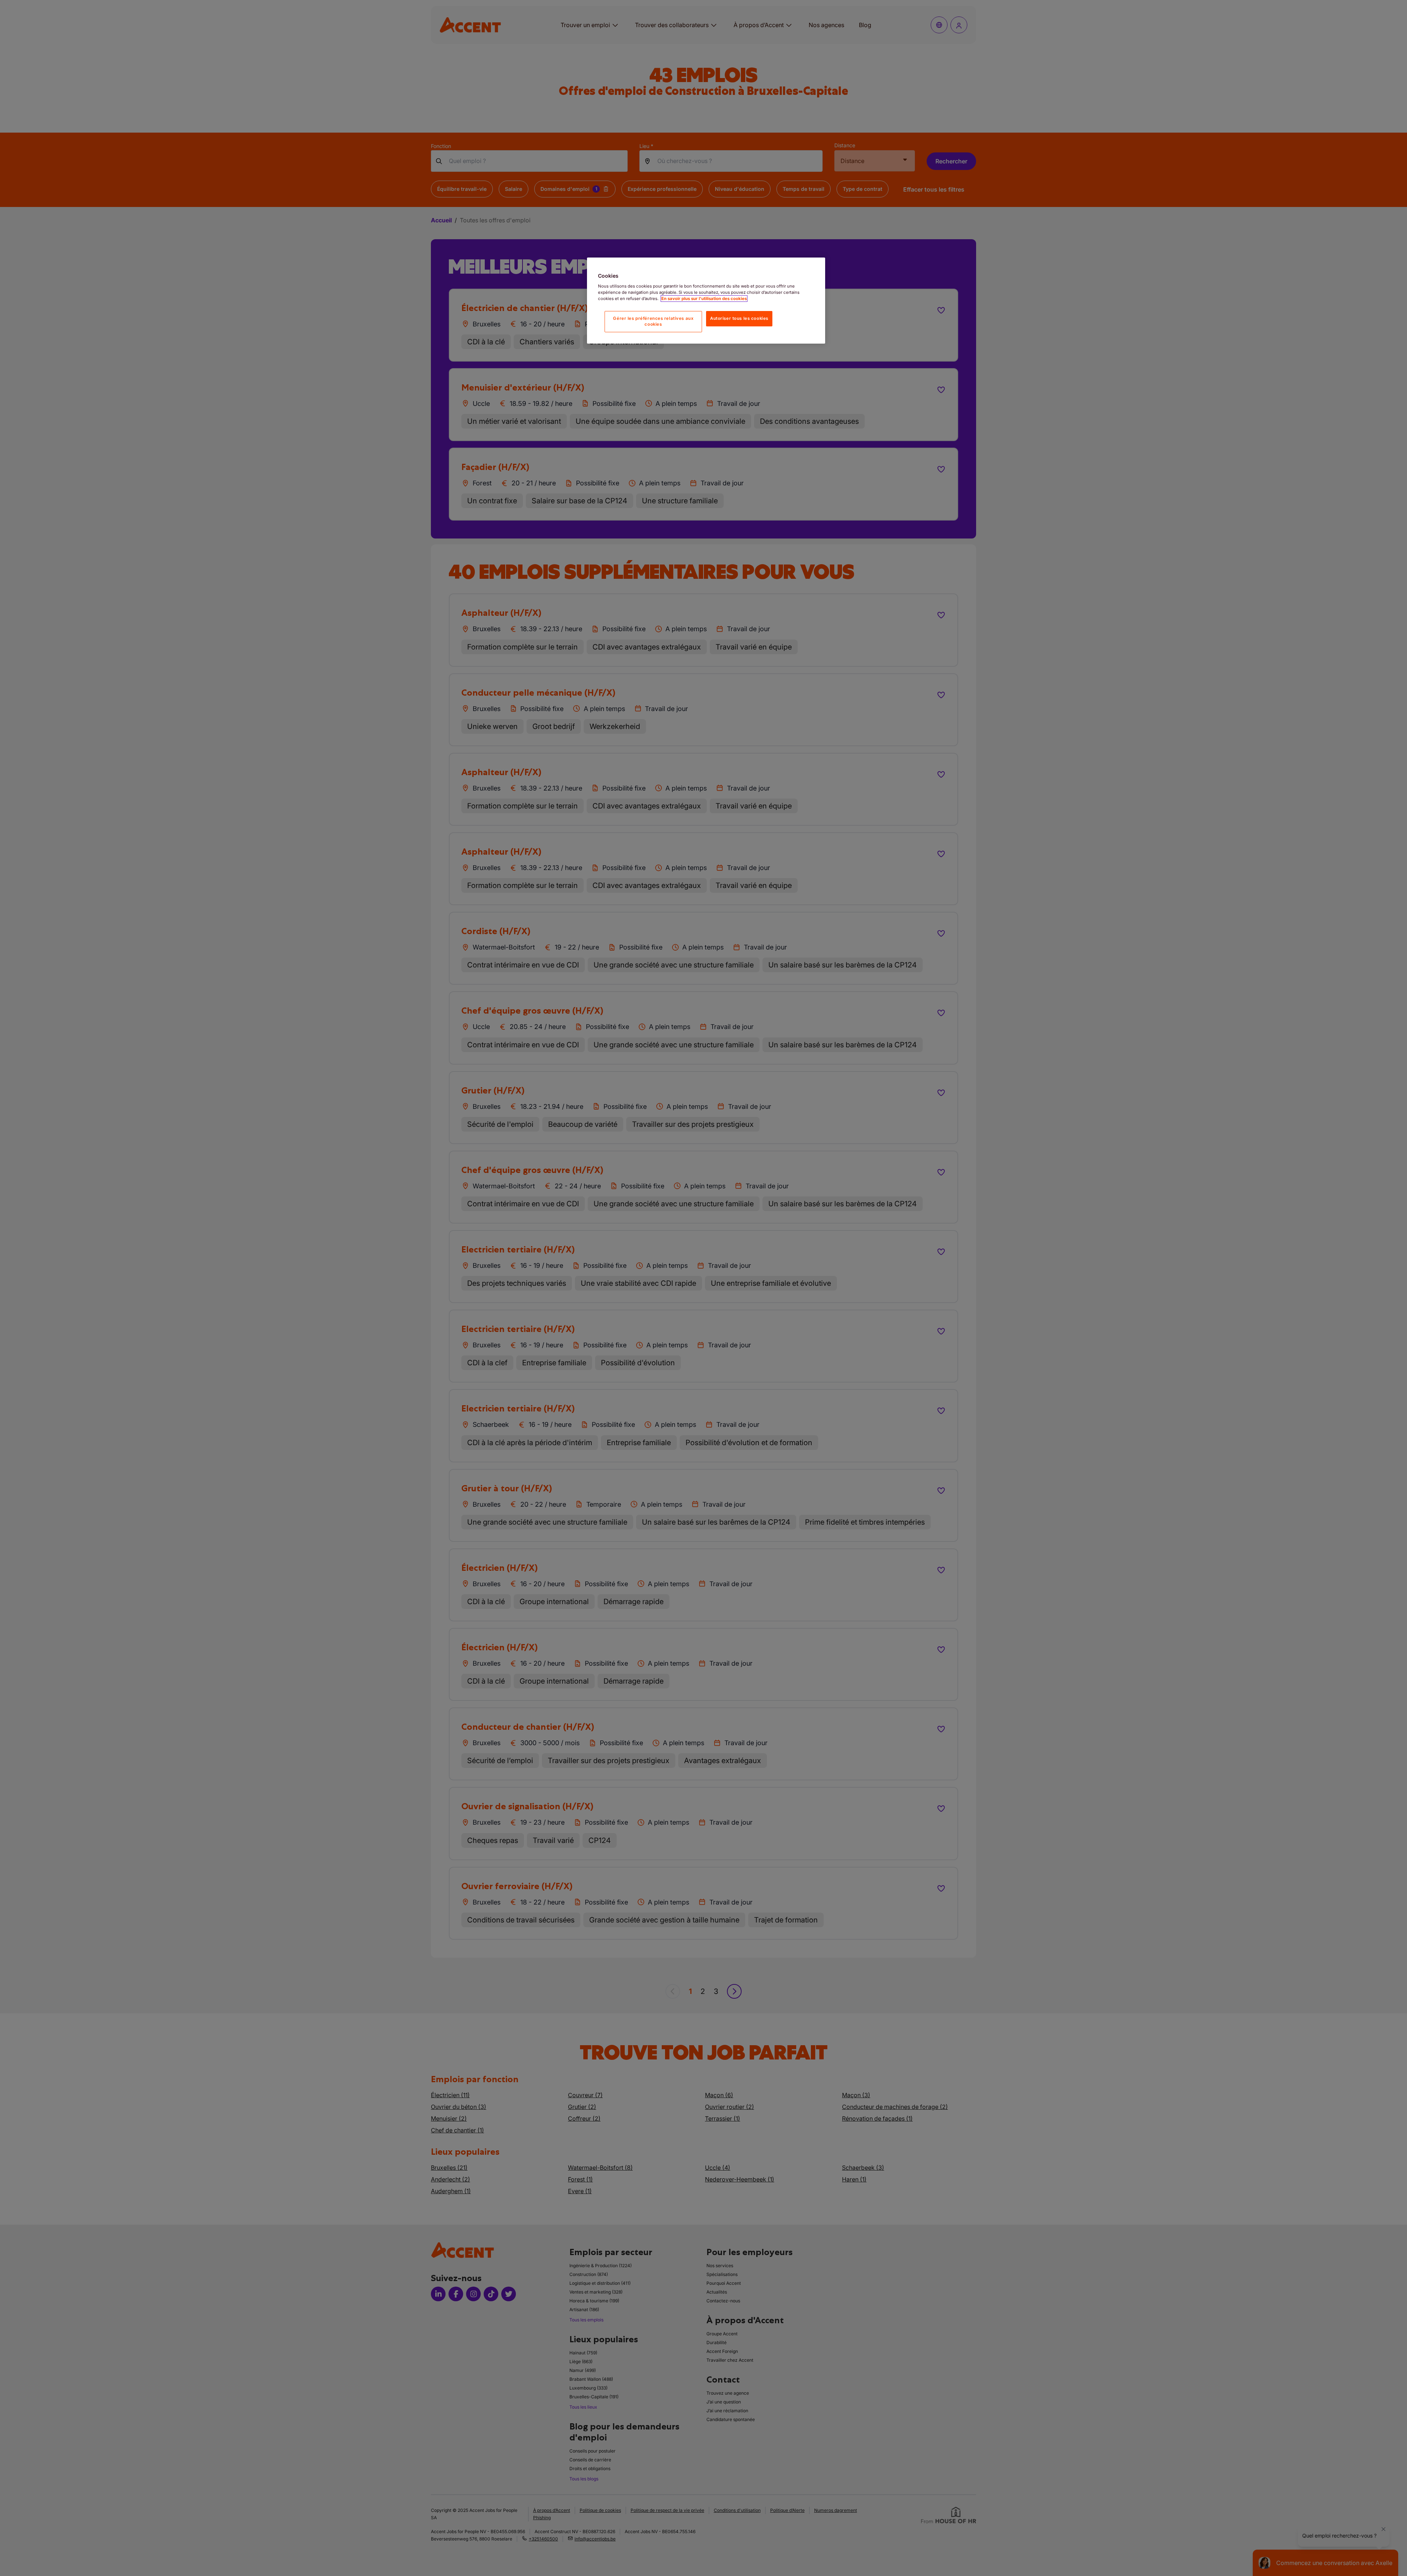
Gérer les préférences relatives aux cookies (653, 321)
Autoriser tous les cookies (739, 318)
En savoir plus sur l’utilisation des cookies (704, 299)
